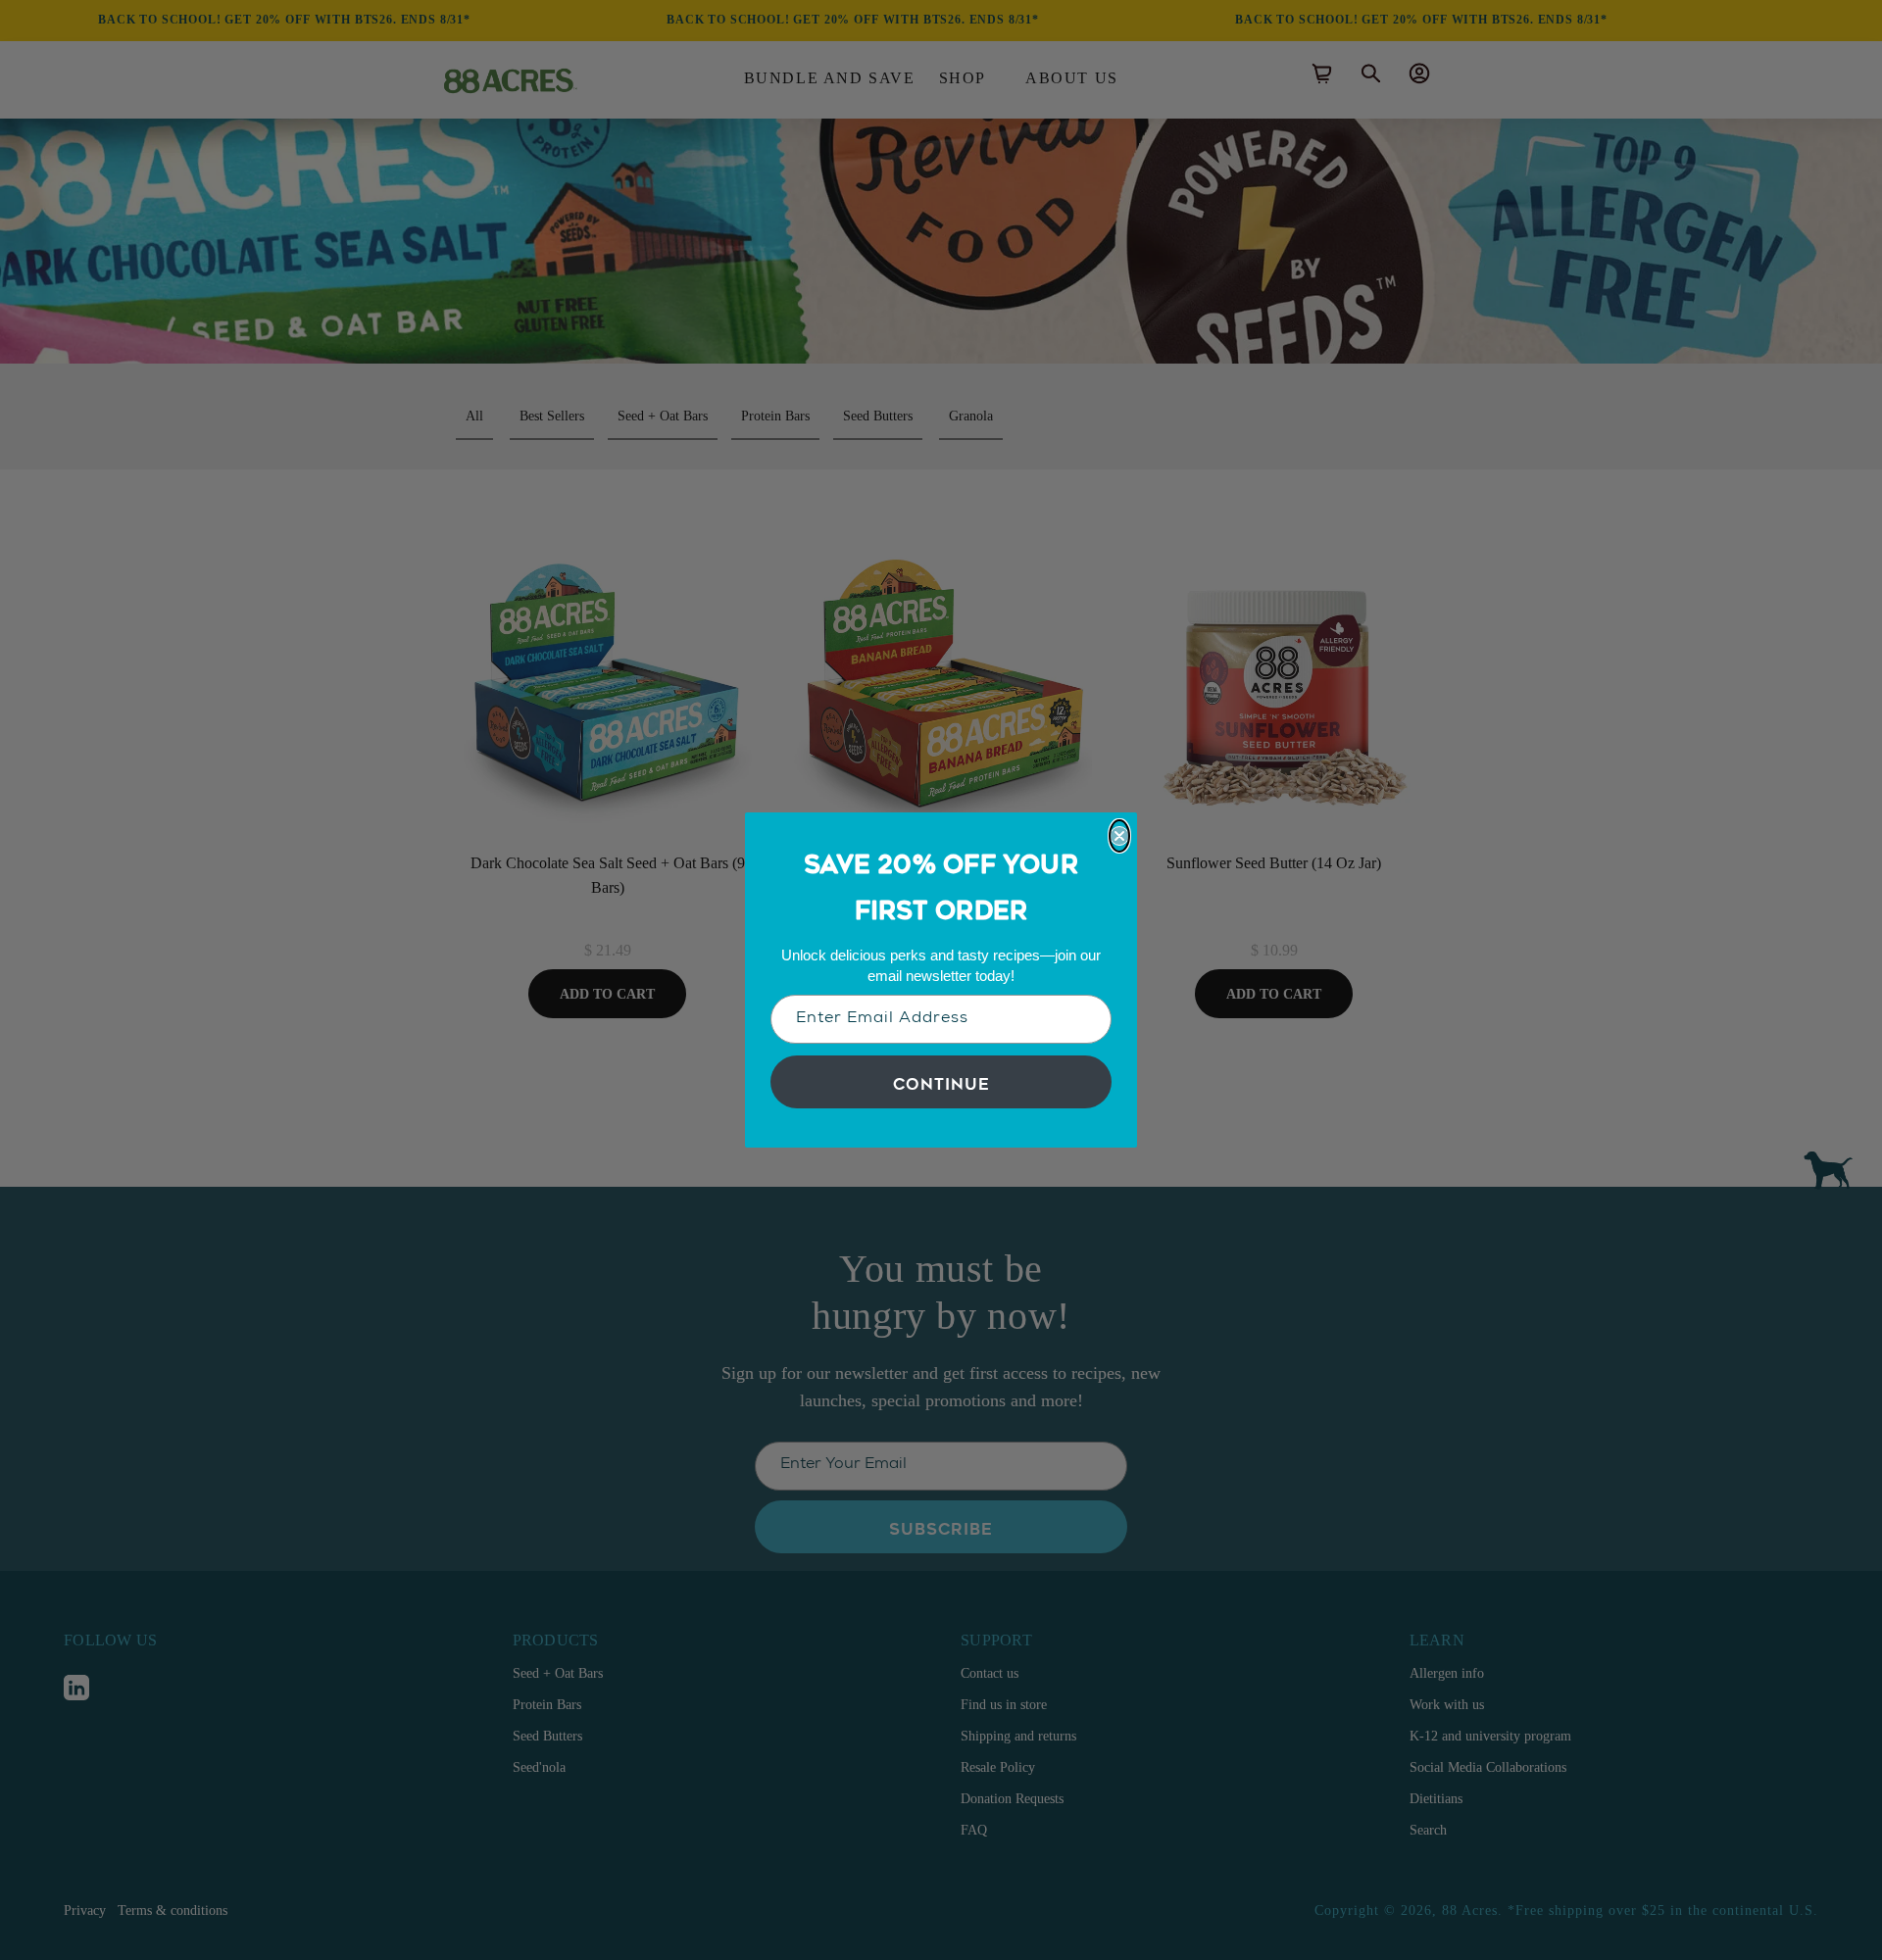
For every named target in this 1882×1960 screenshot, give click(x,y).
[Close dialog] (1119, 836)
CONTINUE (941, 1082)
